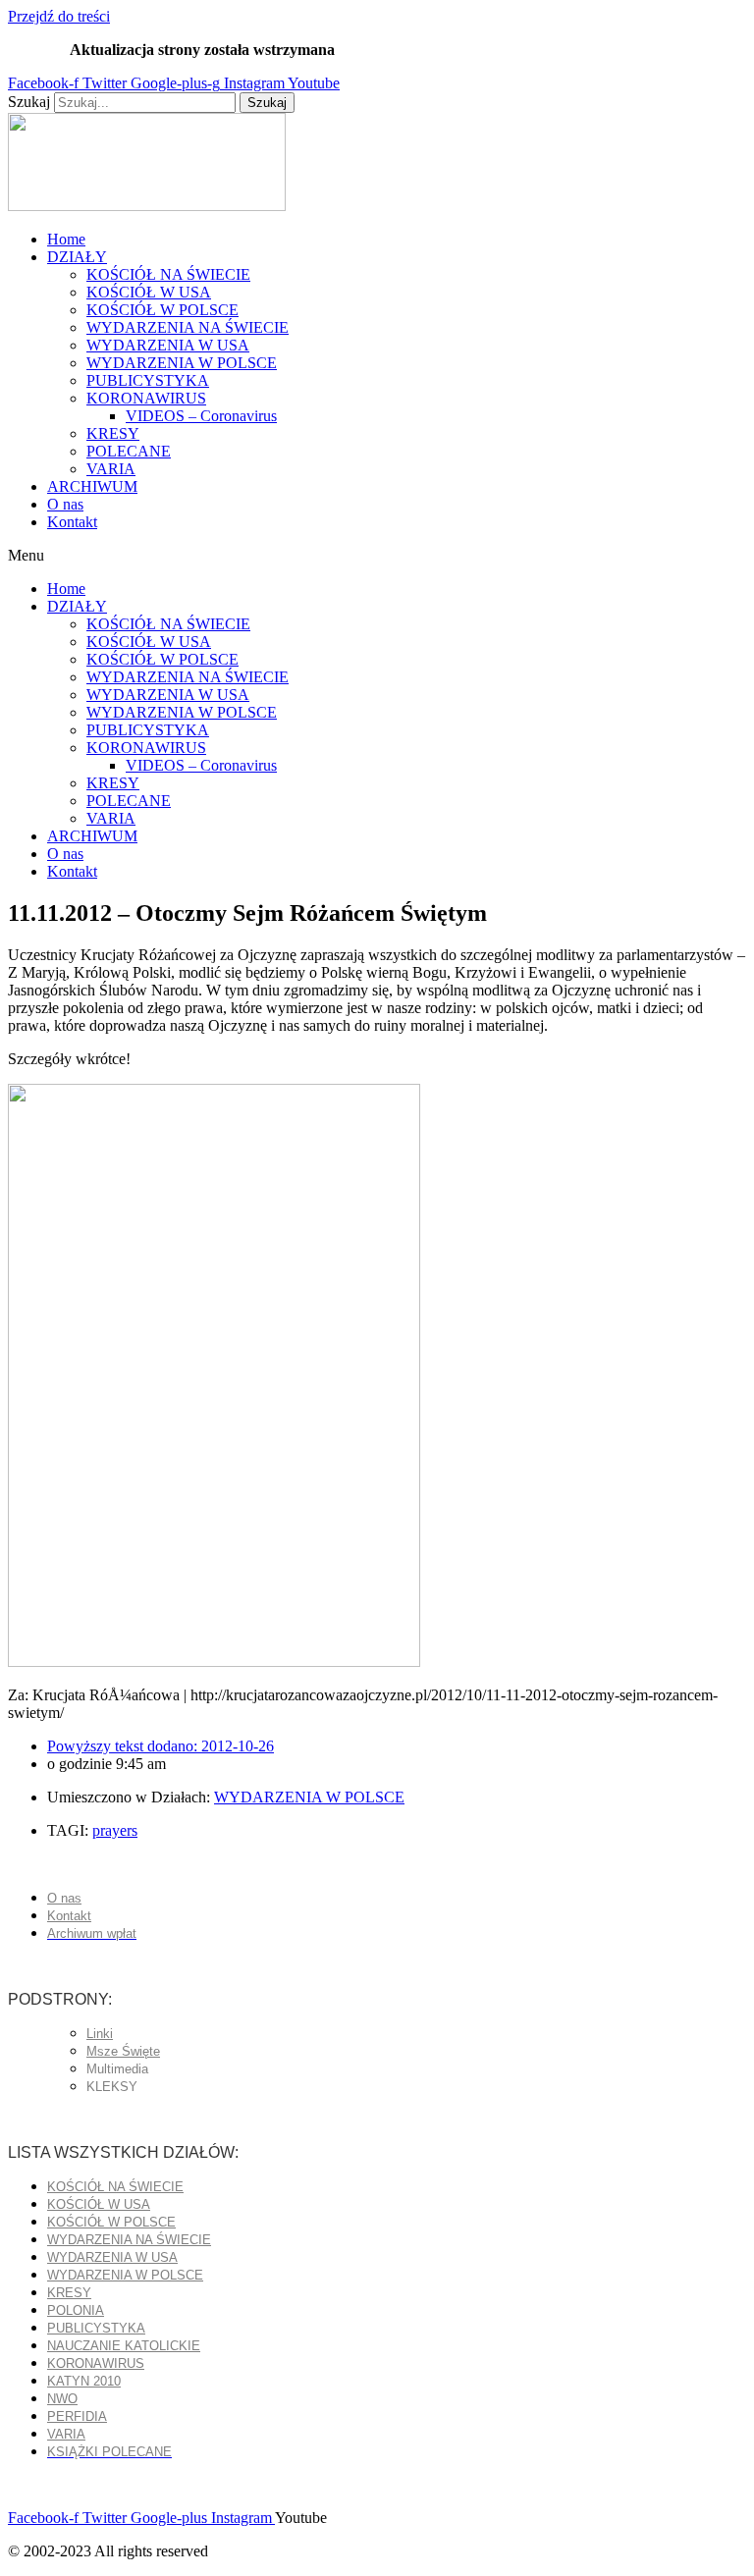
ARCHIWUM (92, 486)
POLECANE (129, 451)
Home (66, 239)
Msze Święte (123, 2051)
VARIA (111, 469)
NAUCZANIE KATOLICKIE (124, 2346)
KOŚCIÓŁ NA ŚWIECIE (168, 274)
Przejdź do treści (59, 16)
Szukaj (29, 102)
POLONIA (76, 2310)
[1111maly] (214, 1662)
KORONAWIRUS (146, 398)
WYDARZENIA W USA (168, 345)
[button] (377, 556)
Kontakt (72, 522)
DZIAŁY (77, 257)
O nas (65, 504)
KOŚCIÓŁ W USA (149, 292)
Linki (100, 2034)
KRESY (113, 433)
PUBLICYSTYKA (148, 380)
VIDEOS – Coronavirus (201, 416)
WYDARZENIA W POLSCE (182, 363)
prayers (115, 1830)
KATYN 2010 (84, 2381)
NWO (62, 2399)
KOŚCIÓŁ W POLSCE (162, 310)
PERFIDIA (77, 2416)
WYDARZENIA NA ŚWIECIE (188, 327)
